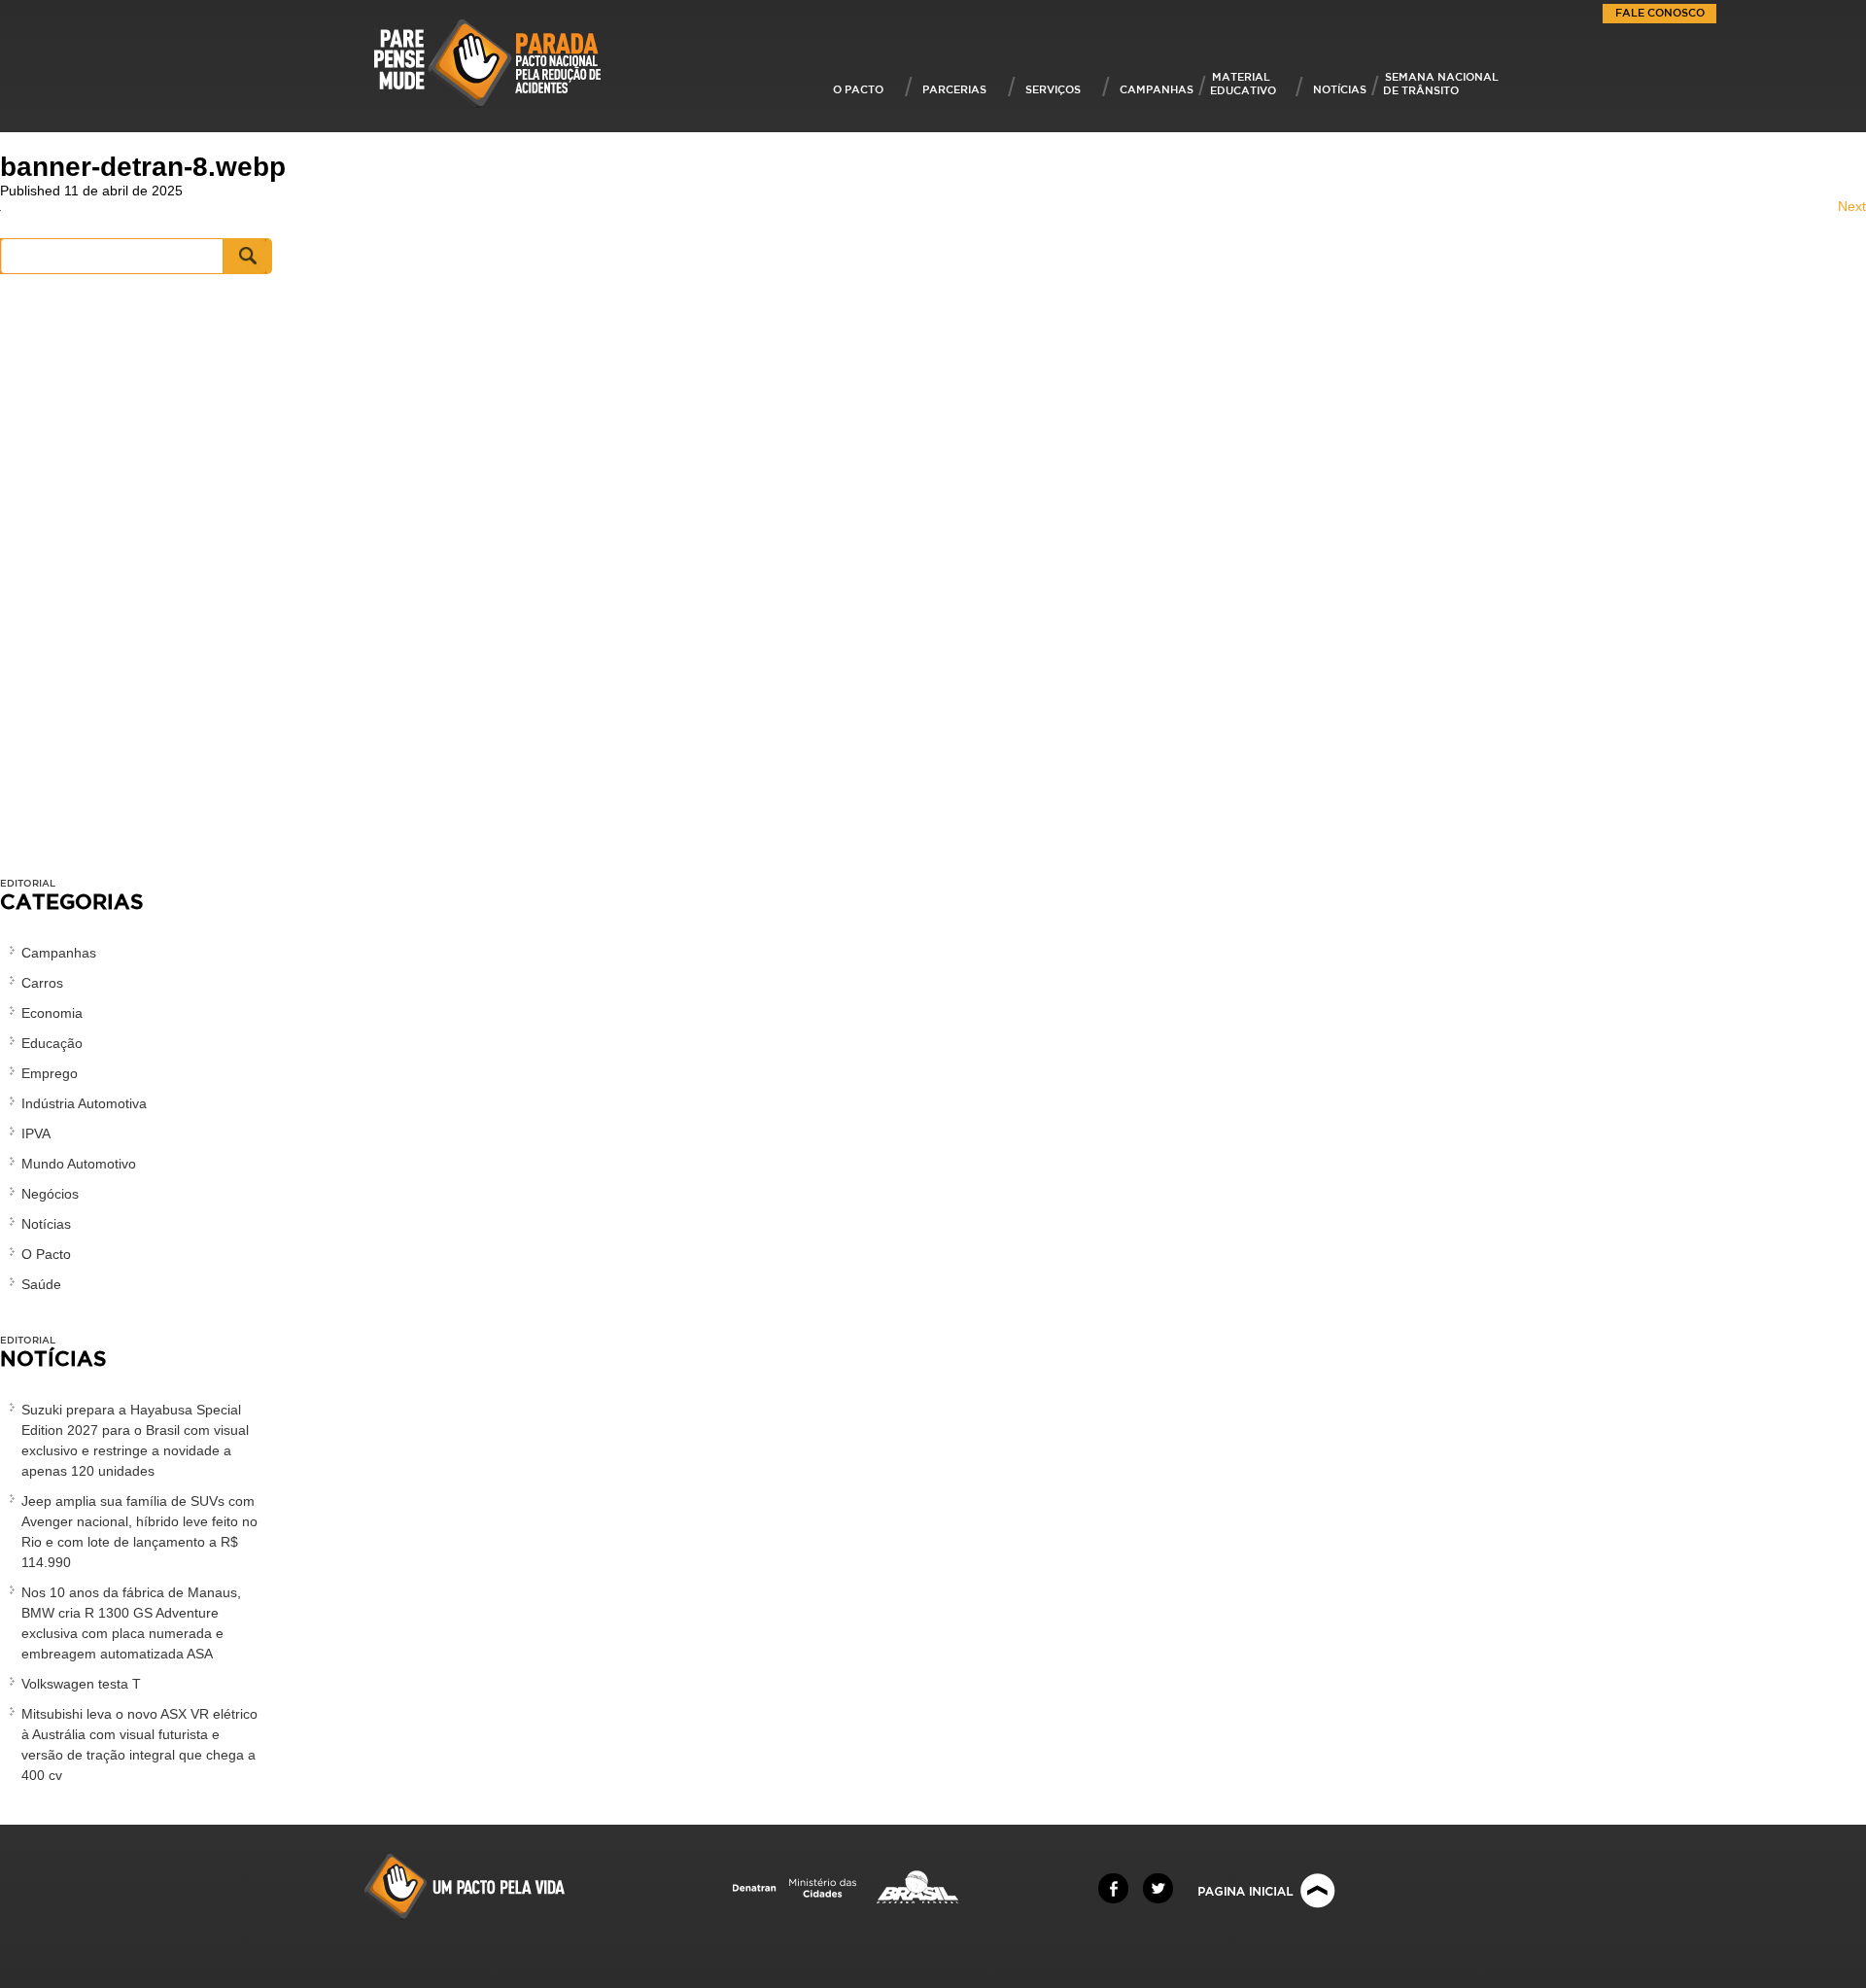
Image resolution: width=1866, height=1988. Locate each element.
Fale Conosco (1660, 12)
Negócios (50, 1194)
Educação (52, 1043)
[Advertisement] (137, 585)
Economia (52, 1013)
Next (1852, 206)
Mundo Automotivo (79, 1164)
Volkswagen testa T (81, 1684)
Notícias (1340, 89)
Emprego (50, 1073)
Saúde (41, 1284)
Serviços (1053, 89)
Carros (42, 983)
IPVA (36, 1134)
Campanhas (1157, 89)
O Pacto (858, 89)
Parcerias (954, 89)
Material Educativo (1243, 83)
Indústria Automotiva (84, 1103)
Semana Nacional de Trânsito (1441, 83)
